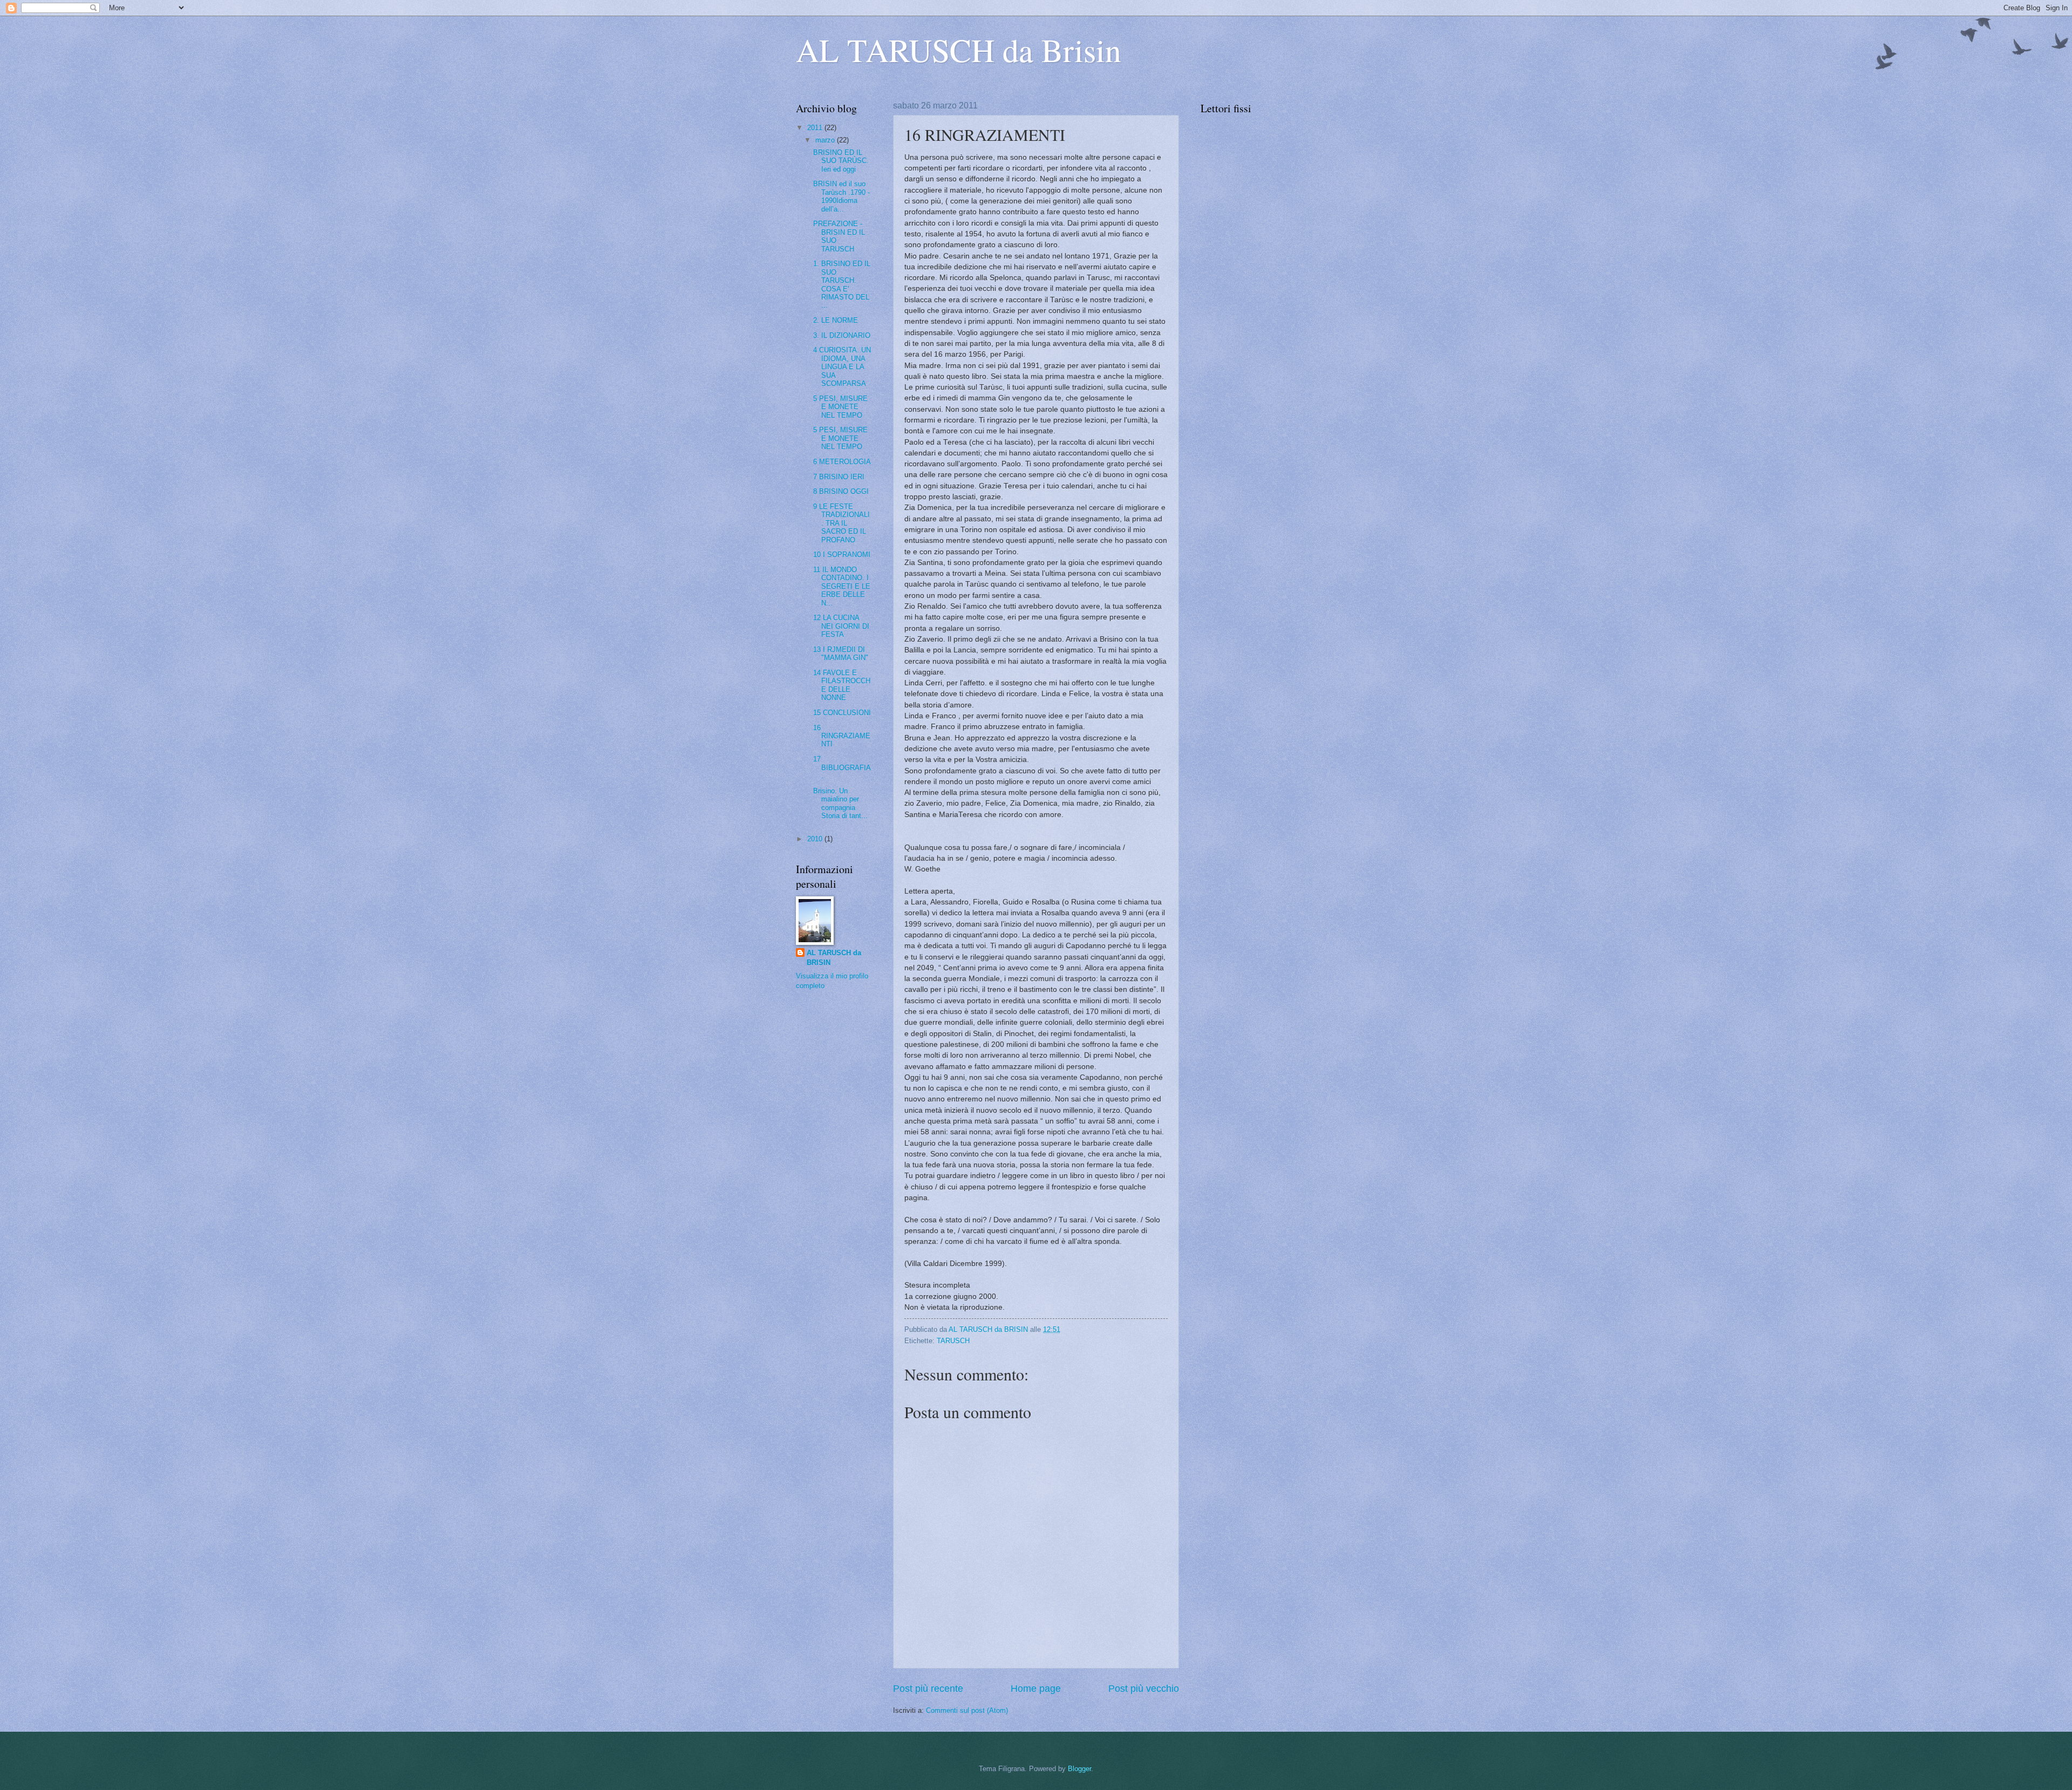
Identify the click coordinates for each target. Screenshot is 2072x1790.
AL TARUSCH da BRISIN (834, 958)
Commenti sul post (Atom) (967, 1710)
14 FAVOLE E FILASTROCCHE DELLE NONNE (842, 685)
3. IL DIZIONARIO (842, 335)
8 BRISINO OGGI (841, 491)
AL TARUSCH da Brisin (959, 50)
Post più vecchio (1144, 1689)
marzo (826, 140)
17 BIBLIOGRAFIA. (842, 767)
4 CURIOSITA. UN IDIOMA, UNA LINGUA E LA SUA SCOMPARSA (842, 367)
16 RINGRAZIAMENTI (842, 736)
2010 (816, 839)
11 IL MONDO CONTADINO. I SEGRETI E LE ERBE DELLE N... (842, 586)
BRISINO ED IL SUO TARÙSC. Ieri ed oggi (841, 161)
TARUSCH (953, 1341)
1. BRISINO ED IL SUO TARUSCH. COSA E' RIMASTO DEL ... (842, 284)
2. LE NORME (836, 320)
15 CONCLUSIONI (842, 713)
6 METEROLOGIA (842, 462)
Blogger (1079, 1769)
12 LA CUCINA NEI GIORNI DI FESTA (841, 626)
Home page (1036, 1689)
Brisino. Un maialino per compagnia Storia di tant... (840, 803)
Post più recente (928, 1689)
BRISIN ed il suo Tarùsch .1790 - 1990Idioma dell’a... (841, 196)
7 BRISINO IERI (839, 477)
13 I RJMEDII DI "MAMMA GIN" (841, 654)
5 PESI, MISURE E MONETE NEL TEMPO (840, 407)
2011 (816, 128)
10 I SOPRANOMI (842, 554)
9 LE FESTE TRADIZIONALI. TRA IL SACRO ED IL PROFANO (841, 523)
